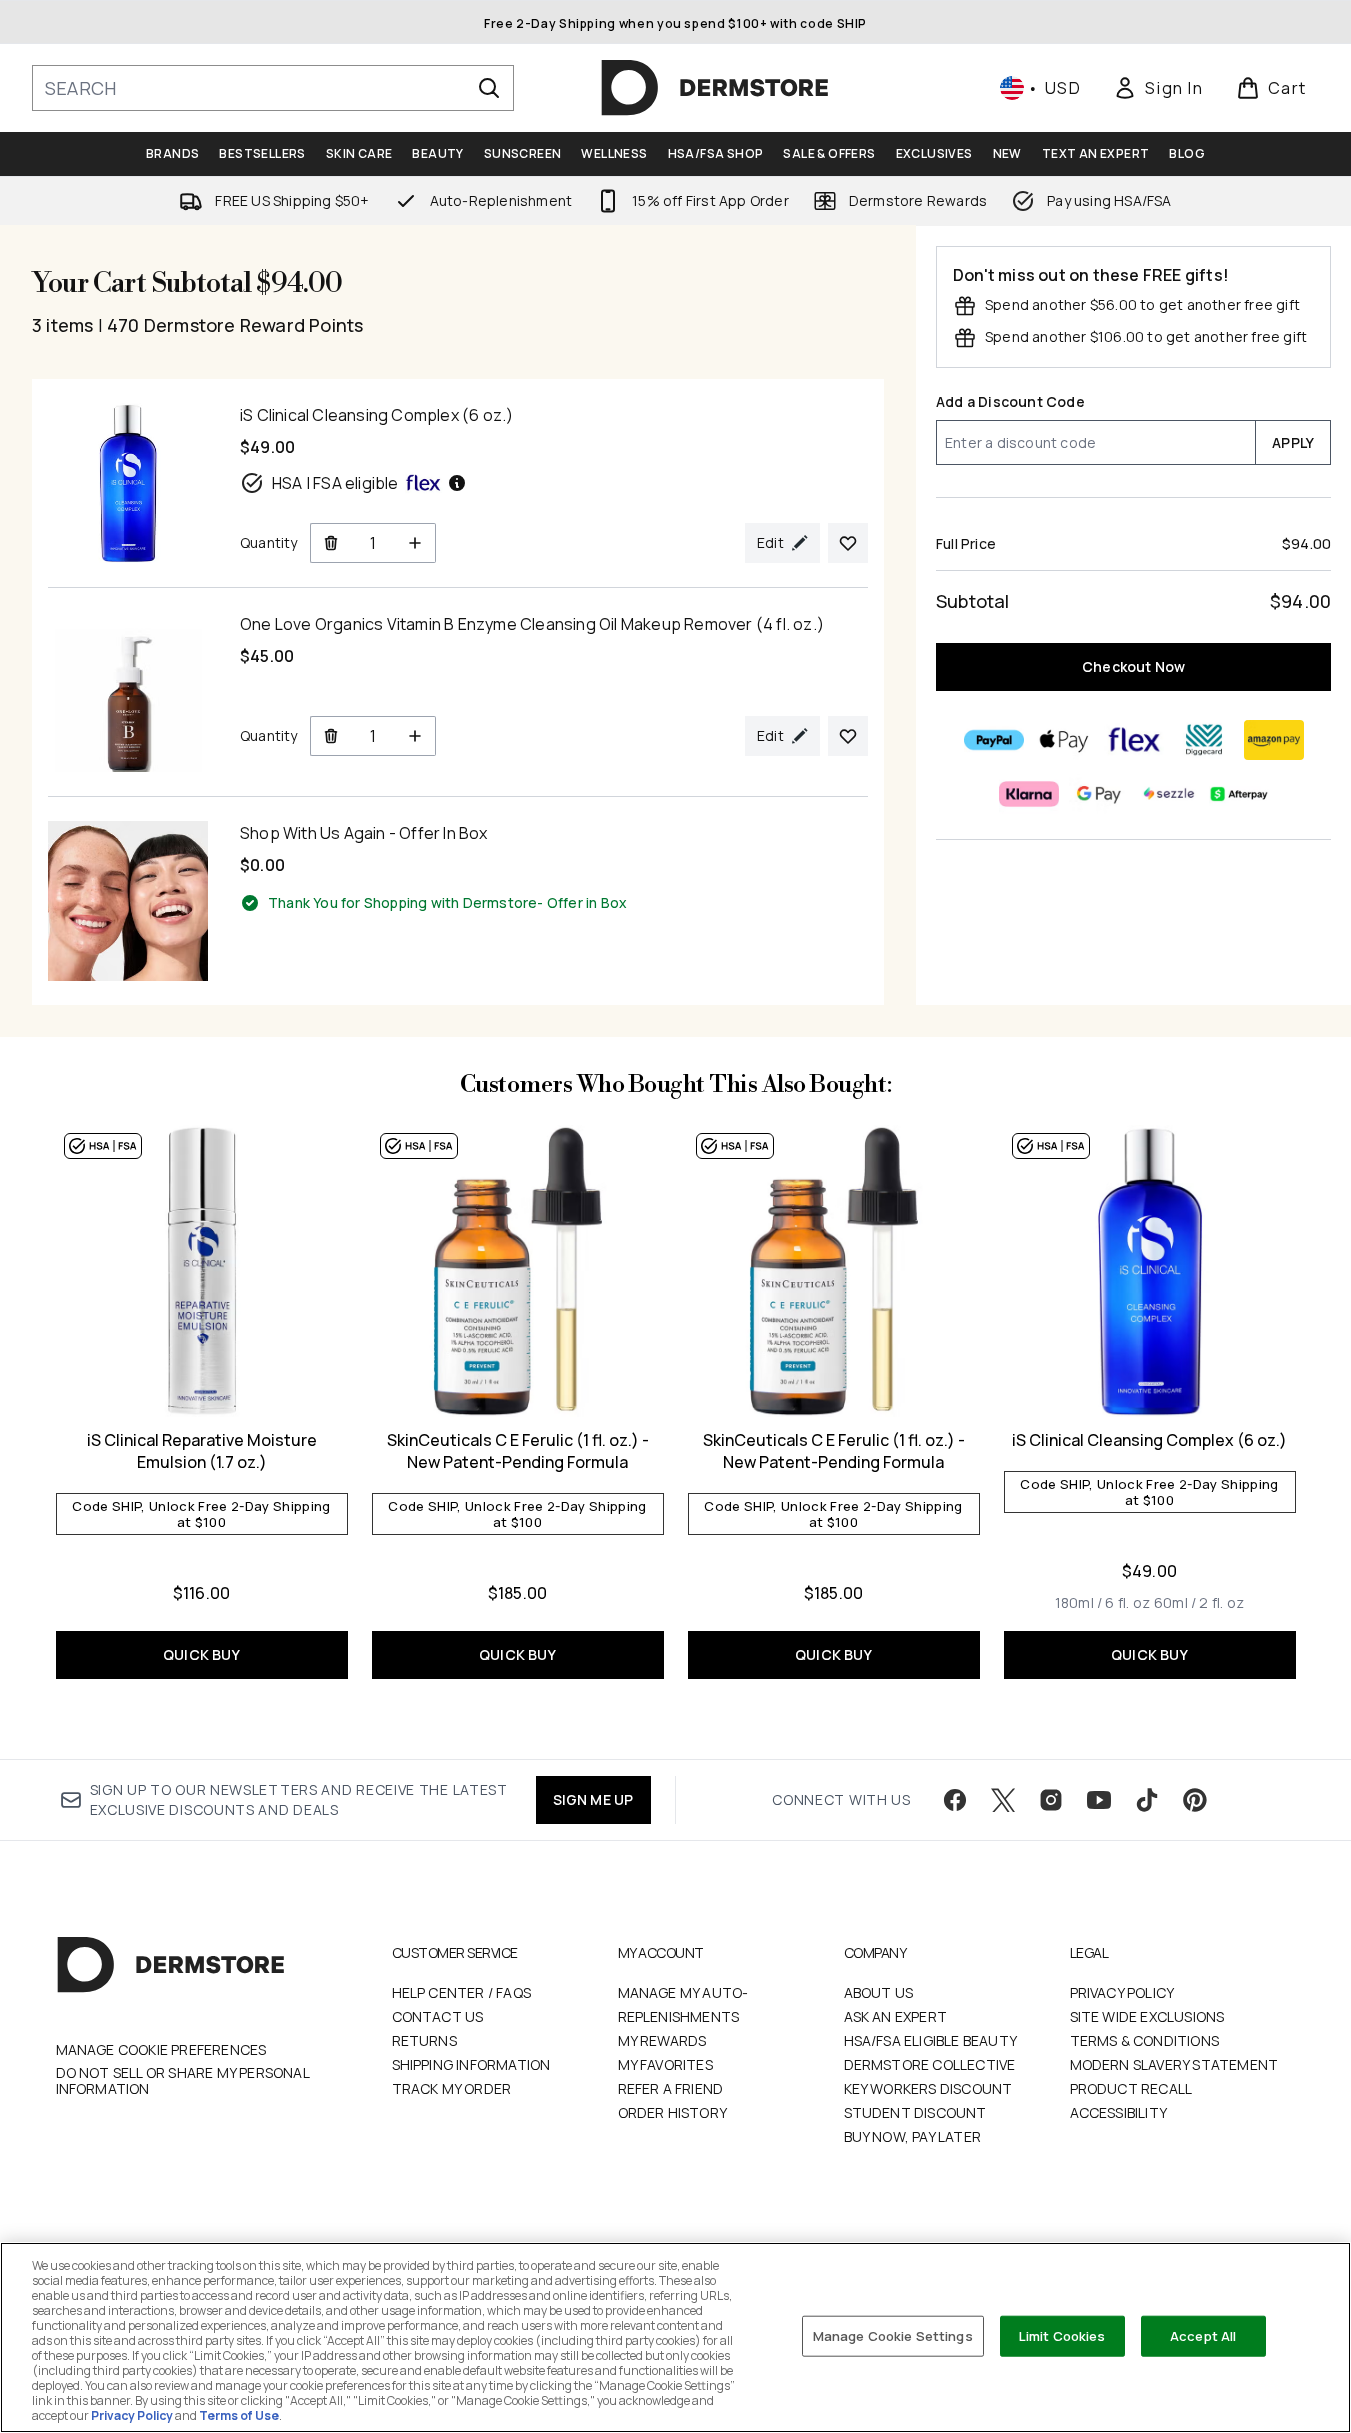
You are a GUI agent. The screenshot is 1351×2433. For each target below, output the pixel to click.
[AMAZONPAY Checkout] (1273, 740)
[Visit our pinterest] (1195, 1800)
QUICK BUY (201, 1654)
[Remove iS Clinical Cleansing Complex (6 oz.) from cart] (330, 543)
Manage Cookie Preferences (161, 2050)
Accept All (1203, 2335)
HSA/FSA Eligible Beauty (931, 2040)
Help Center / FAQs (462, 1992)
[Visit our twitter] (1003, 1800)
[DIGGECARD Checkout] (1203, 740)
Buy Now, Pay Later (913, 2136)
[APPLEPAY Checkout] (1063, 740)
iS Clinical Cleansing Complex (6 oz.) (1149, 1440)
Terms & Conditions (1145, 2040)
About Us (879, 1992)
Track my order (452, 2088)
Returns (424, 2040)
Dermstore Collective (930, 2064)
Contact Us (438, 2016)
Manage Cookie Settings (893, 2335)
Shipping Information (471, 2064)
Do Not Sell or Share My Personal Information (182, 2081)
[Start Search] (489, 88)
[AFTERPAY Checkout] (1238, 794)
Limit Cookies (1062, 2335)
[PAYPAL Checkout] (993, 740)
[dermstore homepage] (715, 88)
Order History (673, 2112)
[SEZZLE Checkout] (1168, 794)
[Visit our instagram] (1051, 1800)
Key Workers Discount (928, 2088)
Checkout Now (1133, 666)
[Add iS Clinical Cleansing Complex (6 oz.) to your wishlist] (848, 543)
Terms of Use (239, 2415)
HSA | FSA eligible (335, 483)
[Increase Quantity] (415, 543)
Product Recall (1131, 2088)
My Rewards (662, 2040)
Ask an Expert (896, 2016)
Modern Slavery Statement (1174, 2064)
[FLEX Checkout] (1133, 740)
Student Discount (915, 2112)
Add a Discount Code (1010, 401)
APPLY (1293, 442)
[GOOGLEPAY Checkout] (1098, 794)
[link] (1158, 88)
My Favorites (665, 2064)
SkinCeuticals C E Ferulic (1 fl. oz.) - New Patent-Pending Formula (518, 1451)
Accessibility (1119, 2112)
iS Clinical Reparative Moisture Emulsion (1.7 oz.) (202, 1451)
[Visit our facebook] (955, 1800)
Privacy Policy (1122, 1992)
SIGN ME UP (593, 1799)
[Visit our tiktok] (1147, 1800)
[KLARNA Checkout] (1028, 794)
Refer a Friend (671, 2088)
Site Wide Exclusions (1147, 2016)
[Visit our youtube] (1099, 1800)
